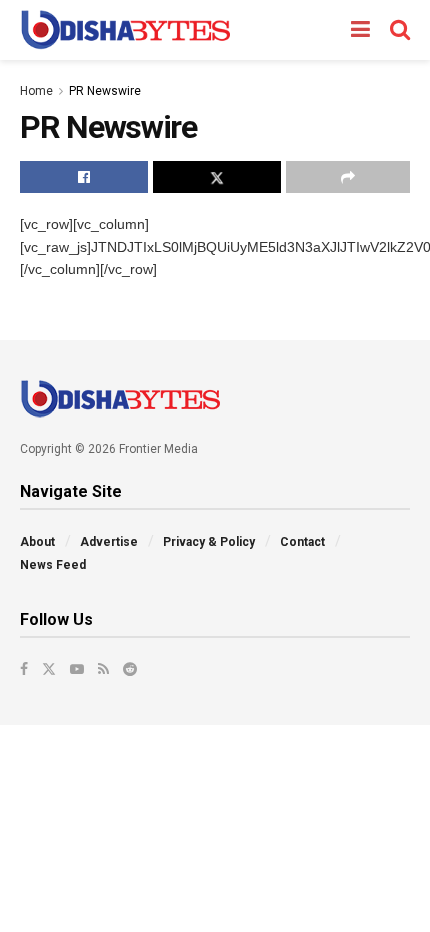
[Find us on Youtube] (77, 669)
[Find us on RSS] (103, 669)
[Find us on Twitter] (49, 669)
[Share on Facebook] (84, 177)
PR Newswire (105, 91)
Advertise (109, 542)
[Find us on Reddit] (130, 669)
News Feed (53, 565)
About (37, 542)
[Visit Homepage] (125, 30)
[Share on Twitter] (217, 177)
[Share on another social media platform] (348, 177)
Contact (302, 542)
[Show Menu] (360, 30)
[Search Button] (400, 30)
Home (36, 91)
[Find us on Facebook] (24, 669)
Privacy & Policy (209, 542)
